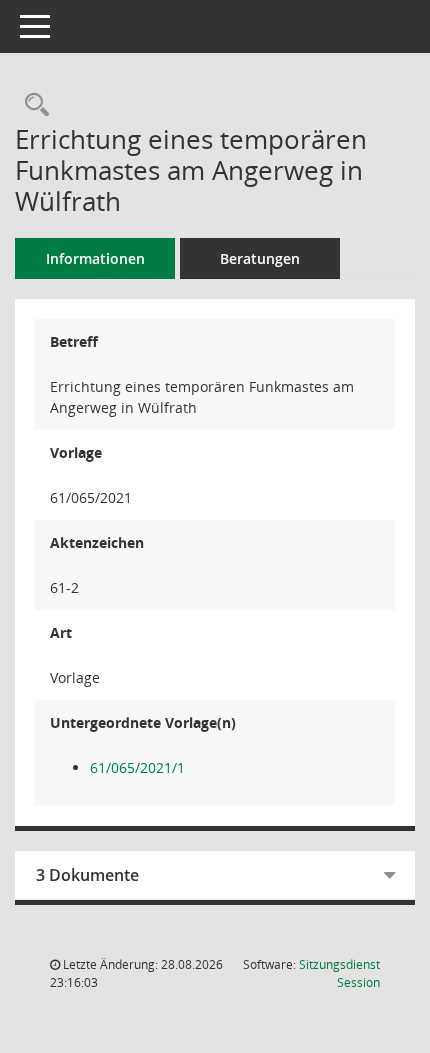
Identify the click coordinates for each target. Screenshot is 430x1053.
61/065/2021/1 (137, 767)
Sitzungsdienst (339, 973)
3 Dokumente (87, 875)
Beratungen (260, 258)
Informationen (95, 258)
